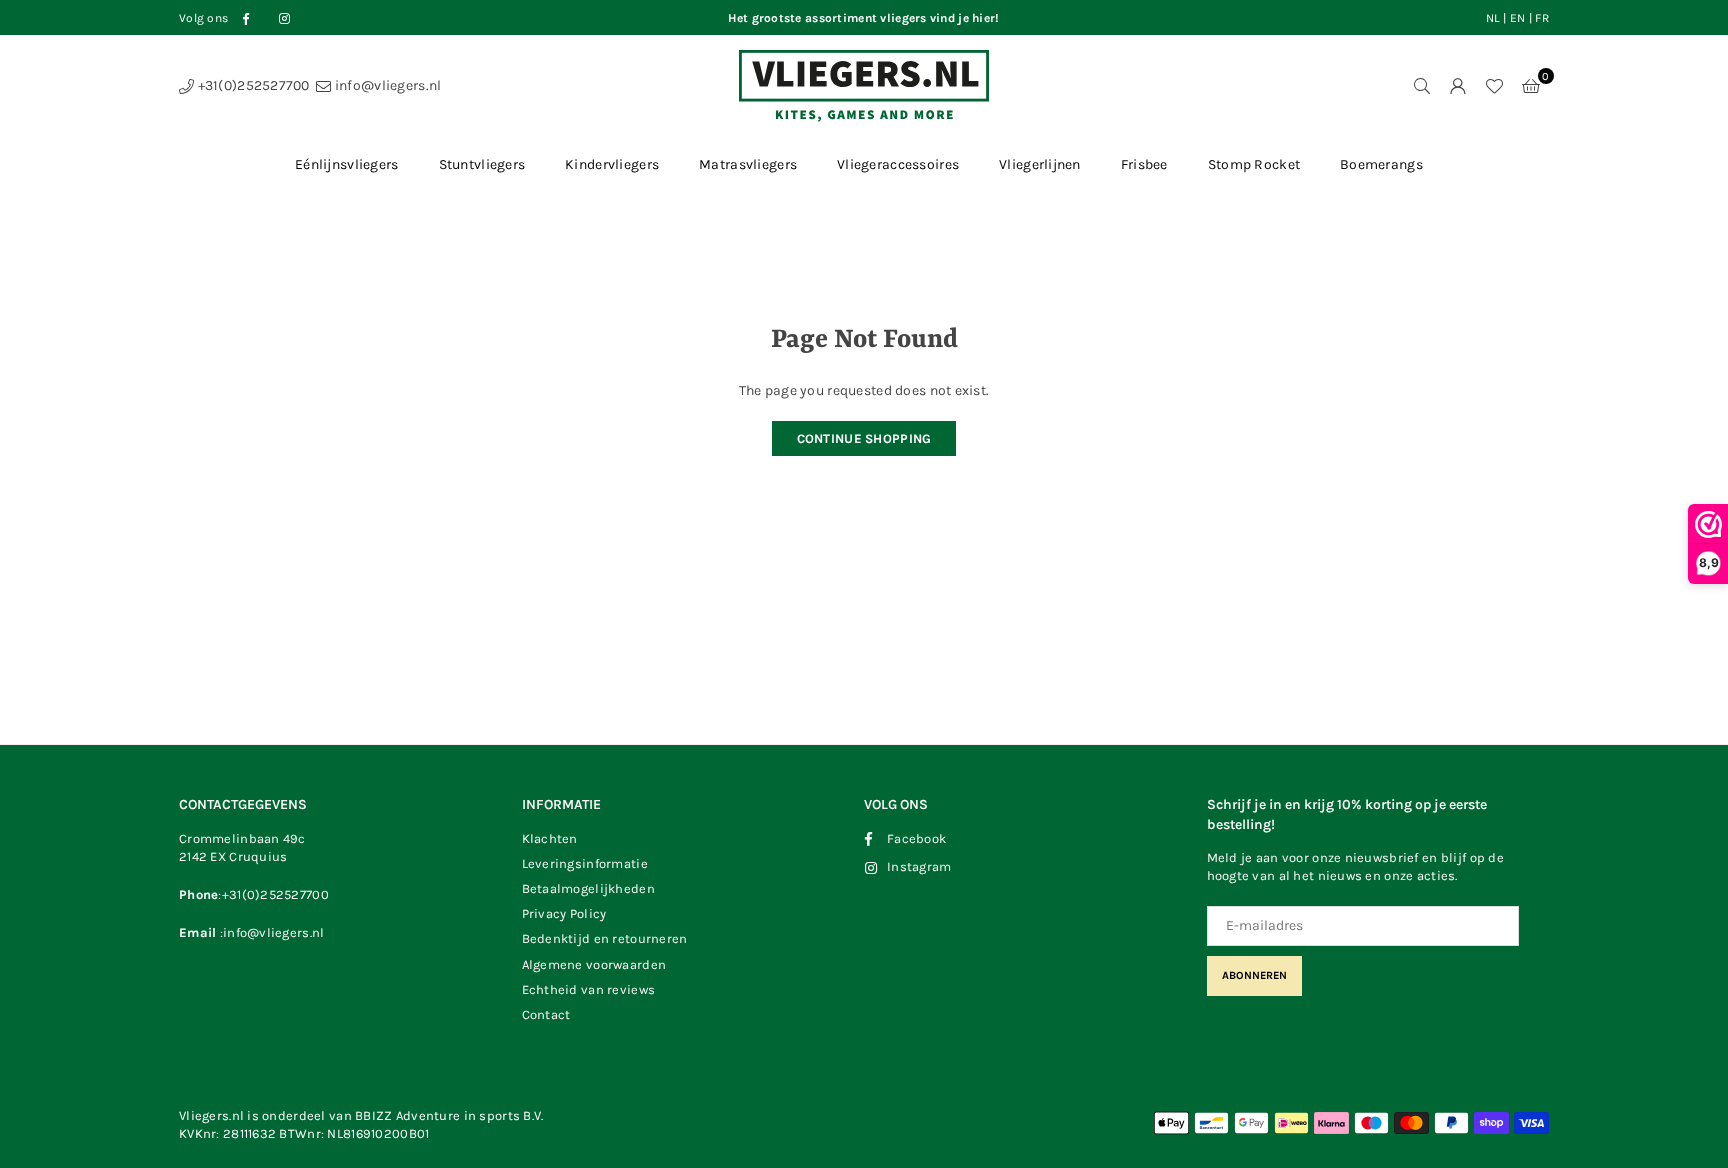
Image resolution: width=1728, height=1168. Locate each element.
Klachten (550, 838)
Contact (546, 1014)
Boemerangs (1381, 164)
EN (1518, 18)
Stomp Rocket (1254, 164)
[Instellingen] (1458, 86)
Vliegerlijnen (1040, 164)
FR (1542, 18)
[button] (1531, 86)
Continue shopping (864, 438)
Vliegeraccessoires (898, 164)
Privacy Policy (564, 913)
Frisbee (1144, 164)
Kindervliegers (612, 164)
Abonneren (1254, 975)
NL (1493, 18)
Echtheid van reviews (589, 989)
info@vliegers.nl (386, 85)
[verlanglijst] (1494, 86)
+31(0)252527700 (251, 85)
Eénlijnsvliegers (346, 164)
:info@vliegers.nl (270, 932)
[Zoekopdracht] (1422, 86)
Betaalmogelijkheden (588, 888)
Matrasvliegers (748, 164)
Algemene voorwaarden (594, 964)
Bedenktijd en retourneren (605, 938)
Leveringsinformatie (585, 863)
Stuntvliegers (482, 164)
